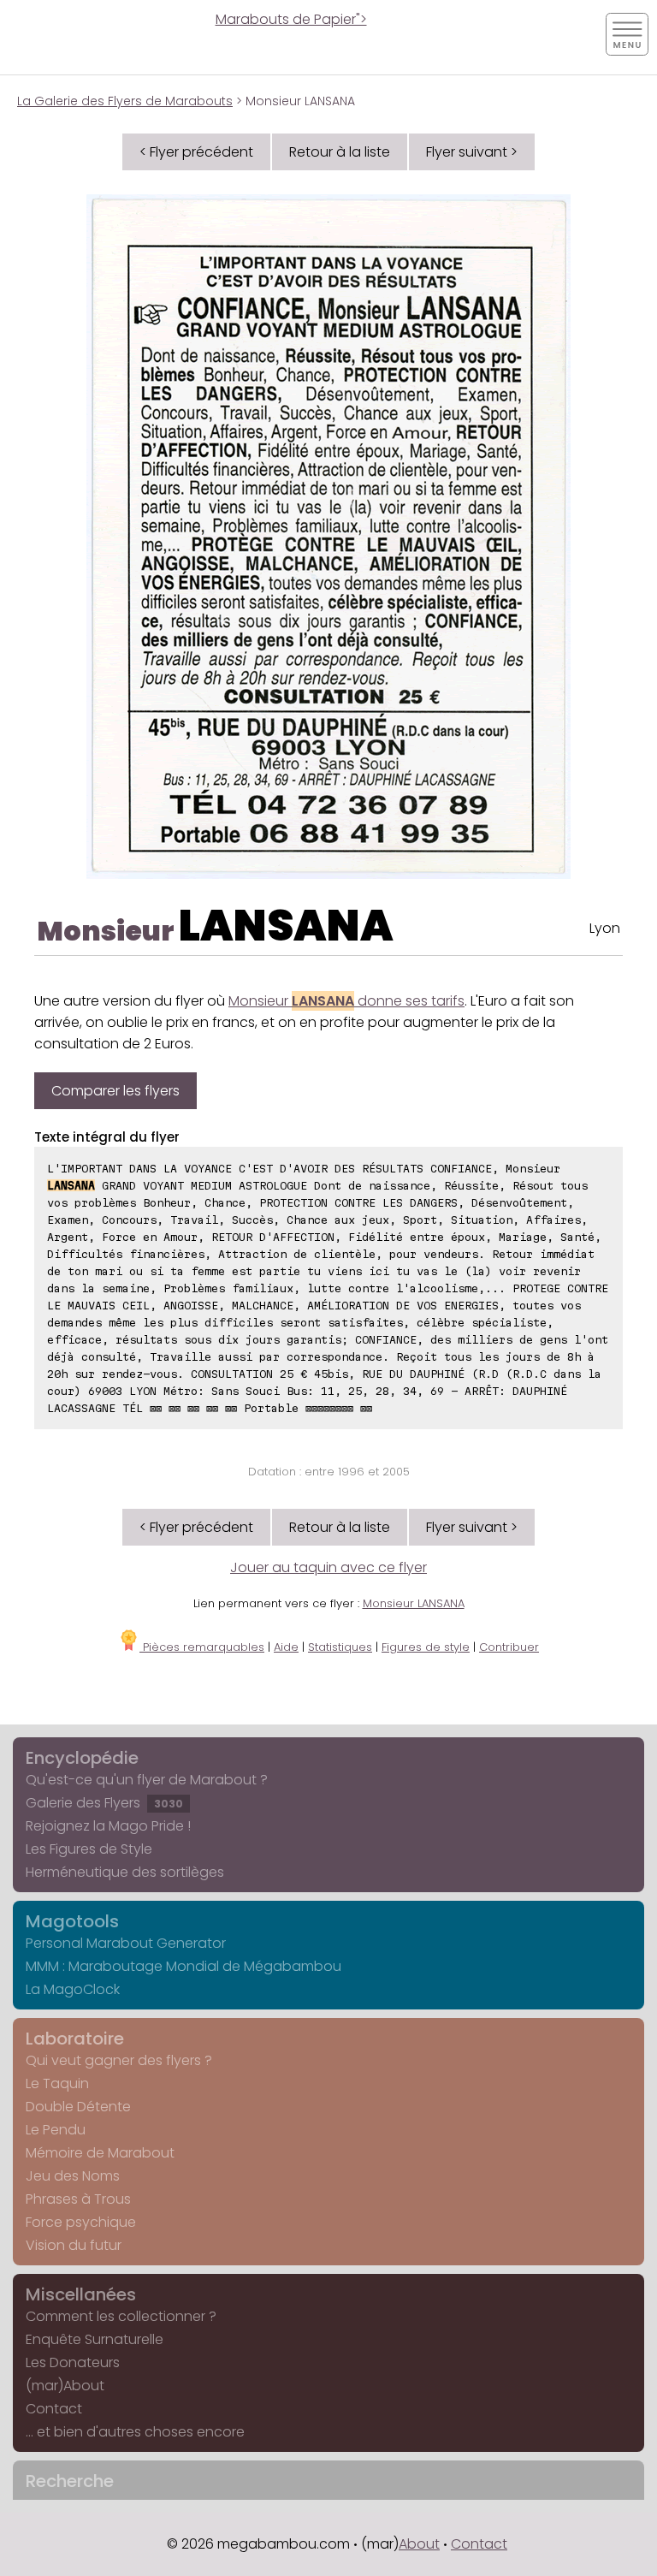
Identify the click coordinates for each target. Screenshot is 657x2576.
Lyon (605, 928)
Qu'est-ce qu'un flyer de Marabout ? (147, 1780)
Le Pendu (56, 2130)
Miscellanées (81, 2294)
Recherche (70, 2481)
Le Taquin (57, 2083)
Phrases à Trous (78, 2199)
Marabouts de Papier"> (291, 19)
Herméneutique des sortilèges (125, 1872)
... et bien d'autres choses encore (135, 2432)
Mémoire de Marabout (100, 2153)
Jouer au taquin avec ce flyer (328, 1567)
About (419, 2544)
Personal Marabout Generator (126, 1943)
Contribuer (509, 1647)
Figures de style (426, 1647)
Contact (54, 2409)
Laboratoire (75, 2039)
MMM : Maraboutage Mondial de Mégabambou (183, 1966)
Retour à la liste (340, 152)
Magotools (72, 1921)
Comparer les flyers (115, 1091)
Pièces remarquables (202, 1647)
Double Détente (78, 2107)
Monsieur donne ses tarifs (346, 1001)
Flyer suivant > (472, 152)
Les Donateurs (73, 2362)
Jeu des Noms (73, 2176)
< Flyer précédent (196, 152)
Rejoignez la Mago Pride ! (108, 1826)
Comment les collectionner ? (121, 2316)
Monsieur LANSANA (414, 1603)
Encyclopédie (82, 1758)
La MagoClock (73, 1989)
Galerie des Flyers (104, 1803)
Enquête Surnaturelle (95, 2339)
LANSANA (286, 926)
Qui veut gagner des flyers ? (119, 2060)
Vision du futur (74, 2245)
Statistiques (340, 1647)
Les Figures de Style (89, 1849)
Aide (286, 1647)
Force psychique (81, 2222)
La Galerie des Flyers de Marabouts (125, 101)
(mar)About (65, 2386)
